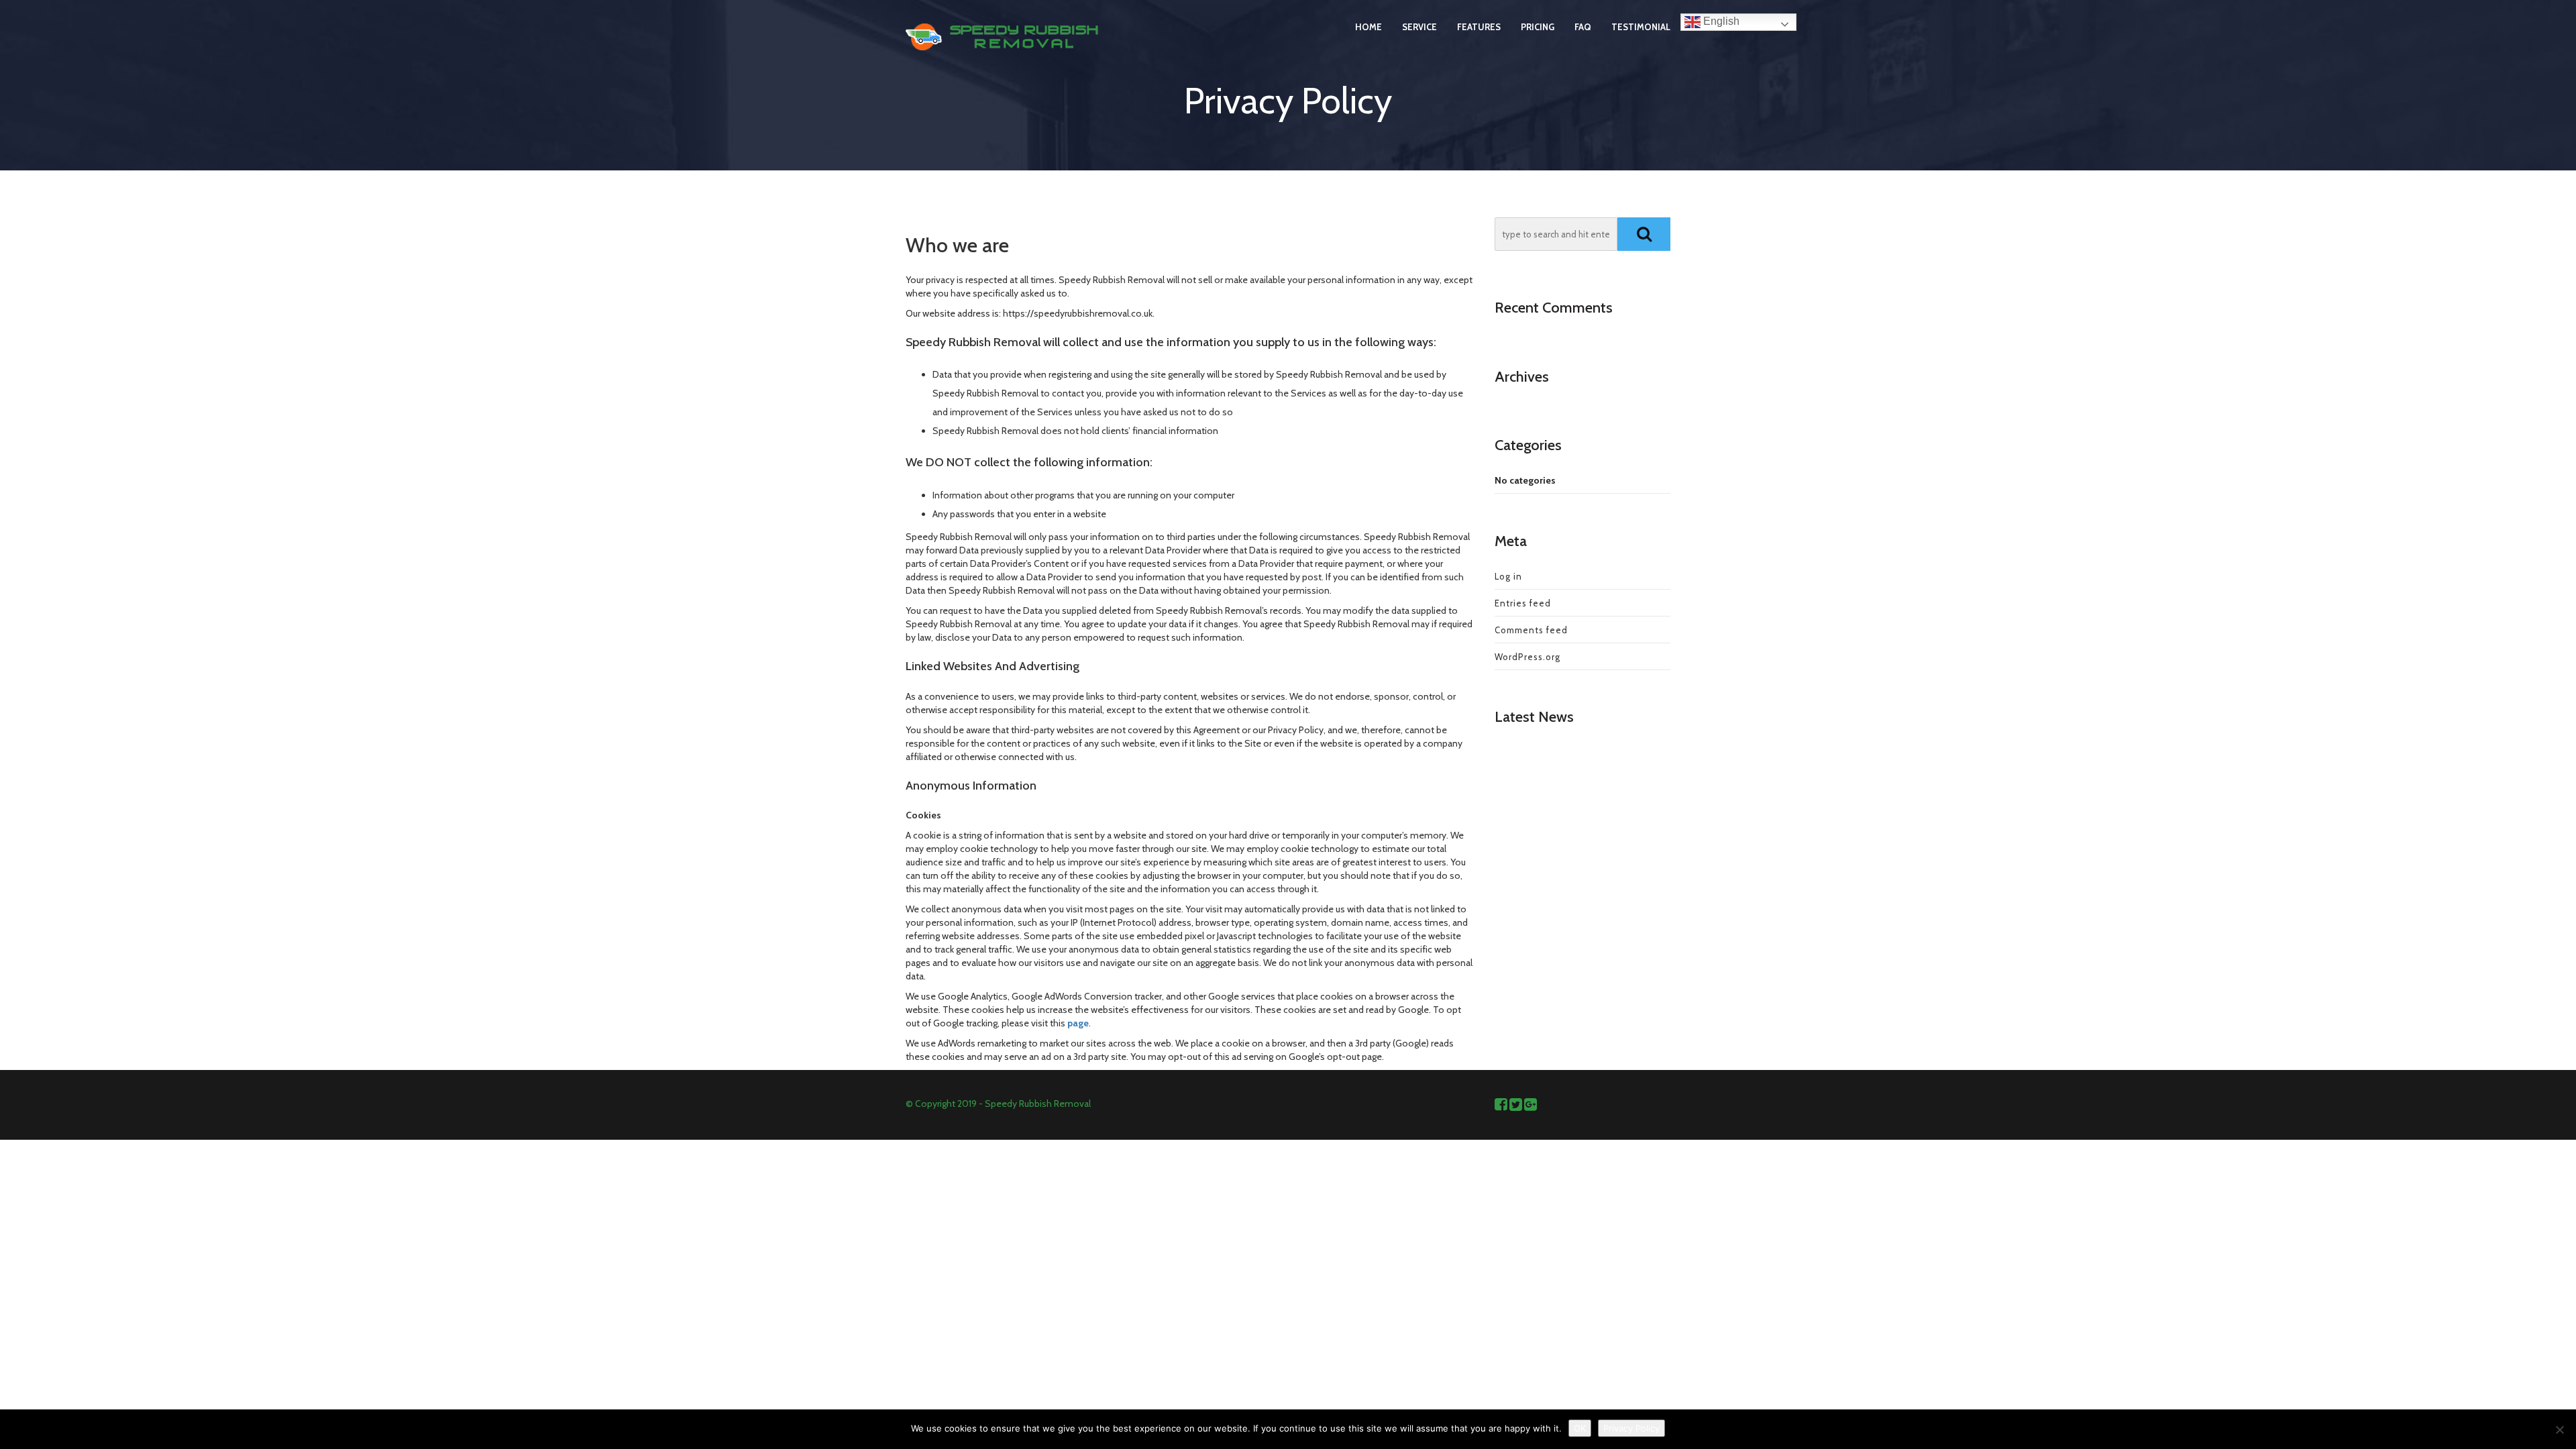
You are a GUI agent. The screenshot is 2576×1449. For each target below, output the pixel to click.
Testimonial (1641, 27)
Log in (1508, 576)
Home (1368, 27)
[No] (2559, 1430)
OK (1580, 1428)
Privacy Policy (1631, 1428)
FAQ (1583, 27)
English (1720, 21)
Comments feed (1531, 630)
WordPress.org (1527, 657)
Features (1479, 27)
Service (1419, 27)
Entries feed (1523, 603)
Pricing (1538, 27)
